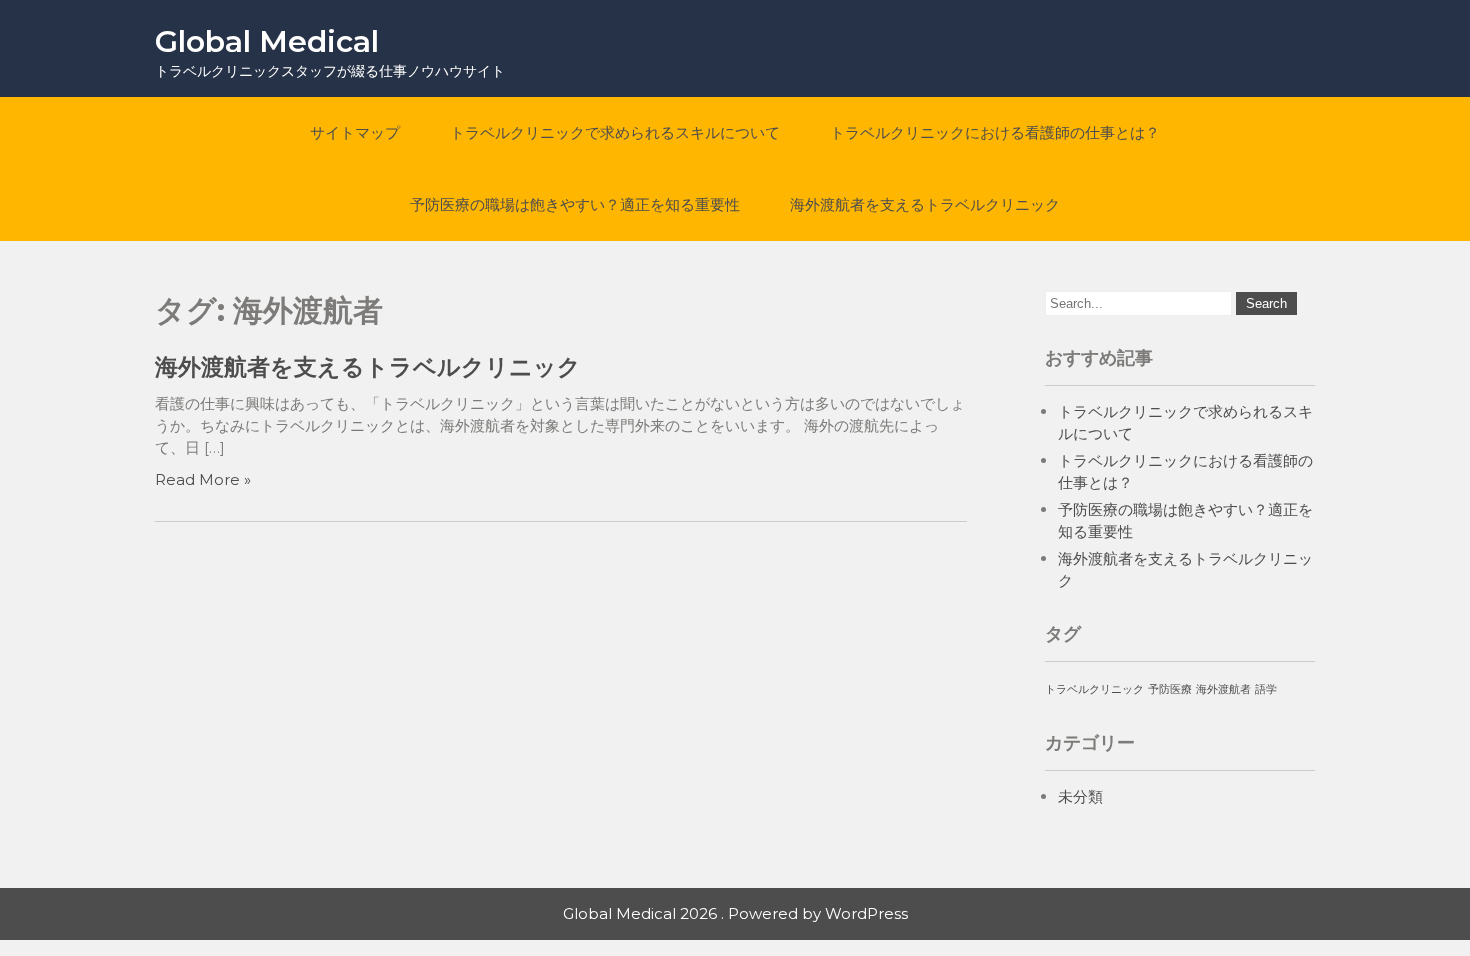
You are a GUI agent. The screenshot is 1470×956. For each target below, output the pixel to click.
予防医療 (1170, 689)
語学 (1266, 689)
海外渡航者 (1223, 689)
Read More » (203, 479)
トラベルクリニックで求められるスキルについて (615, 132)
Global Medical (267, 41)
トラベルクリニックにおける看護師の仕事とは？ (995, 132)
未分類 (1080, 796)
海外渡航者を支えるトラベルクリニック (925, 204)
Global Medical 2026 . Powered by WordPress (735, 913)
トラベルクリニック (1094, 689)
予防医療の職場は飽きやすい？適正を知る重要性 (575, 204)
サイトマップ (355, 132)
